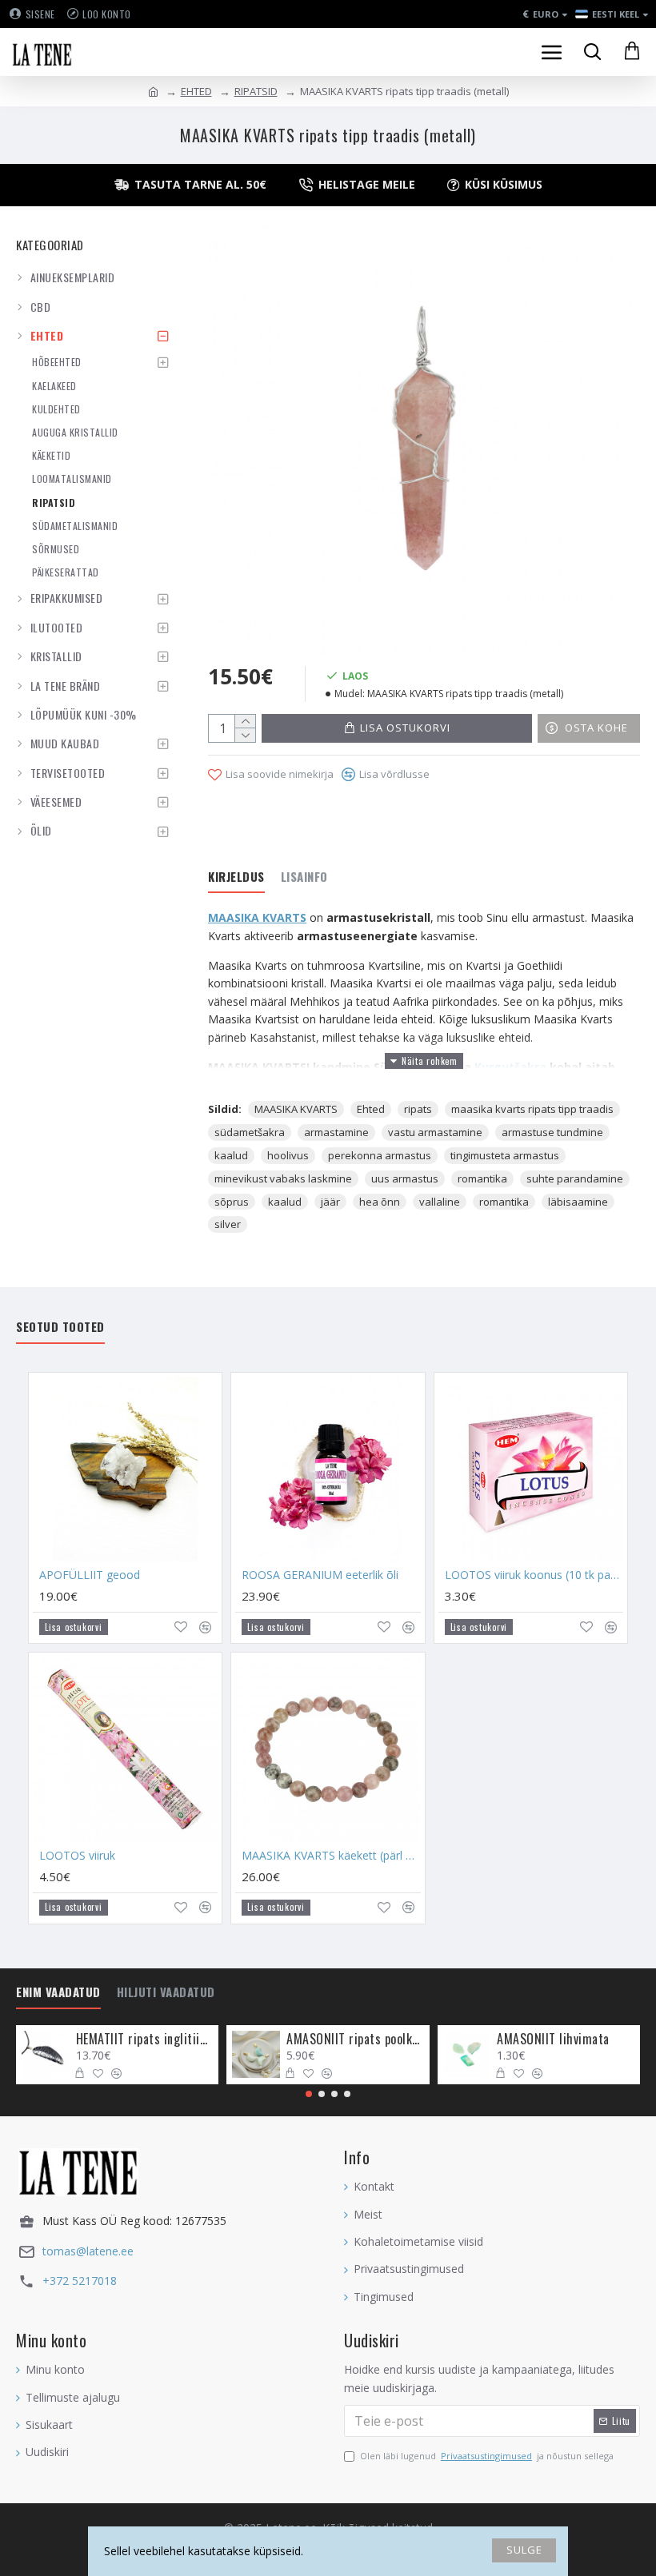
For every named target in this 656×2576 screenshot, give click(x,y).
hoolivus (288, 1155)
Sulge (524, 2550)
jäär (330, 1202)
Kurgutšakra (510, 1067)
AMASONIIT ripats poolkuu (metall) (355, 2039)
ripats (418, 1109)
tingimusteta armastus (505, 1155)
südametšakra (250, 1132)
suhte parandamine (575, 1178)
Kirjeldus (236, 877)
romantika (482, 1178)
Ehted (371, 1109)
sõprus (232, 1202)
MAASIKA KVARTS (257, 917)
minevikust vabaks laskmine (283, 1178)
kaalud (231, 1155)
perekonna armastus (380, 1155)
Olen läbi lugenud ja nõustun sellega (487, 2456)
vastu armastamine (435, 1132)
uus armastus (405, 1178)
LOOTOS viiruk (77, 1856)
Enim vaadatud (58, 1992)
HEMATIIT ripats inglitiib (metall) (144, 2039)
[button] (309, 2094)
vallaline (440, 1202)
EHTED (196, 91)
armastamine (336, 1132)
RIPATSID (256, 91)
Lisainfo (304, 877)
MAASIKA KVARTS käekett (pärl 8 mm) (331, 1856)
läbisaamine (578, 1202)
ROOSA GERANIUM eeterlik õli (320, 1575)
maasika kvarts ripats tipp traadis (532, 1109)
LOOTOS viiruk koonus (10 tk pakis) (534, 1575)
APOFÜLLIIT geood (90, 1575)
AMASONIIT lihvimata (553, 2039)
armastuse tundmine (552, 1132)
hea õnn (380, 1202)
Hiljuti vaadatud (166, 1992)
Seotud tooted (60, 1327)
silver (228, 1224)
